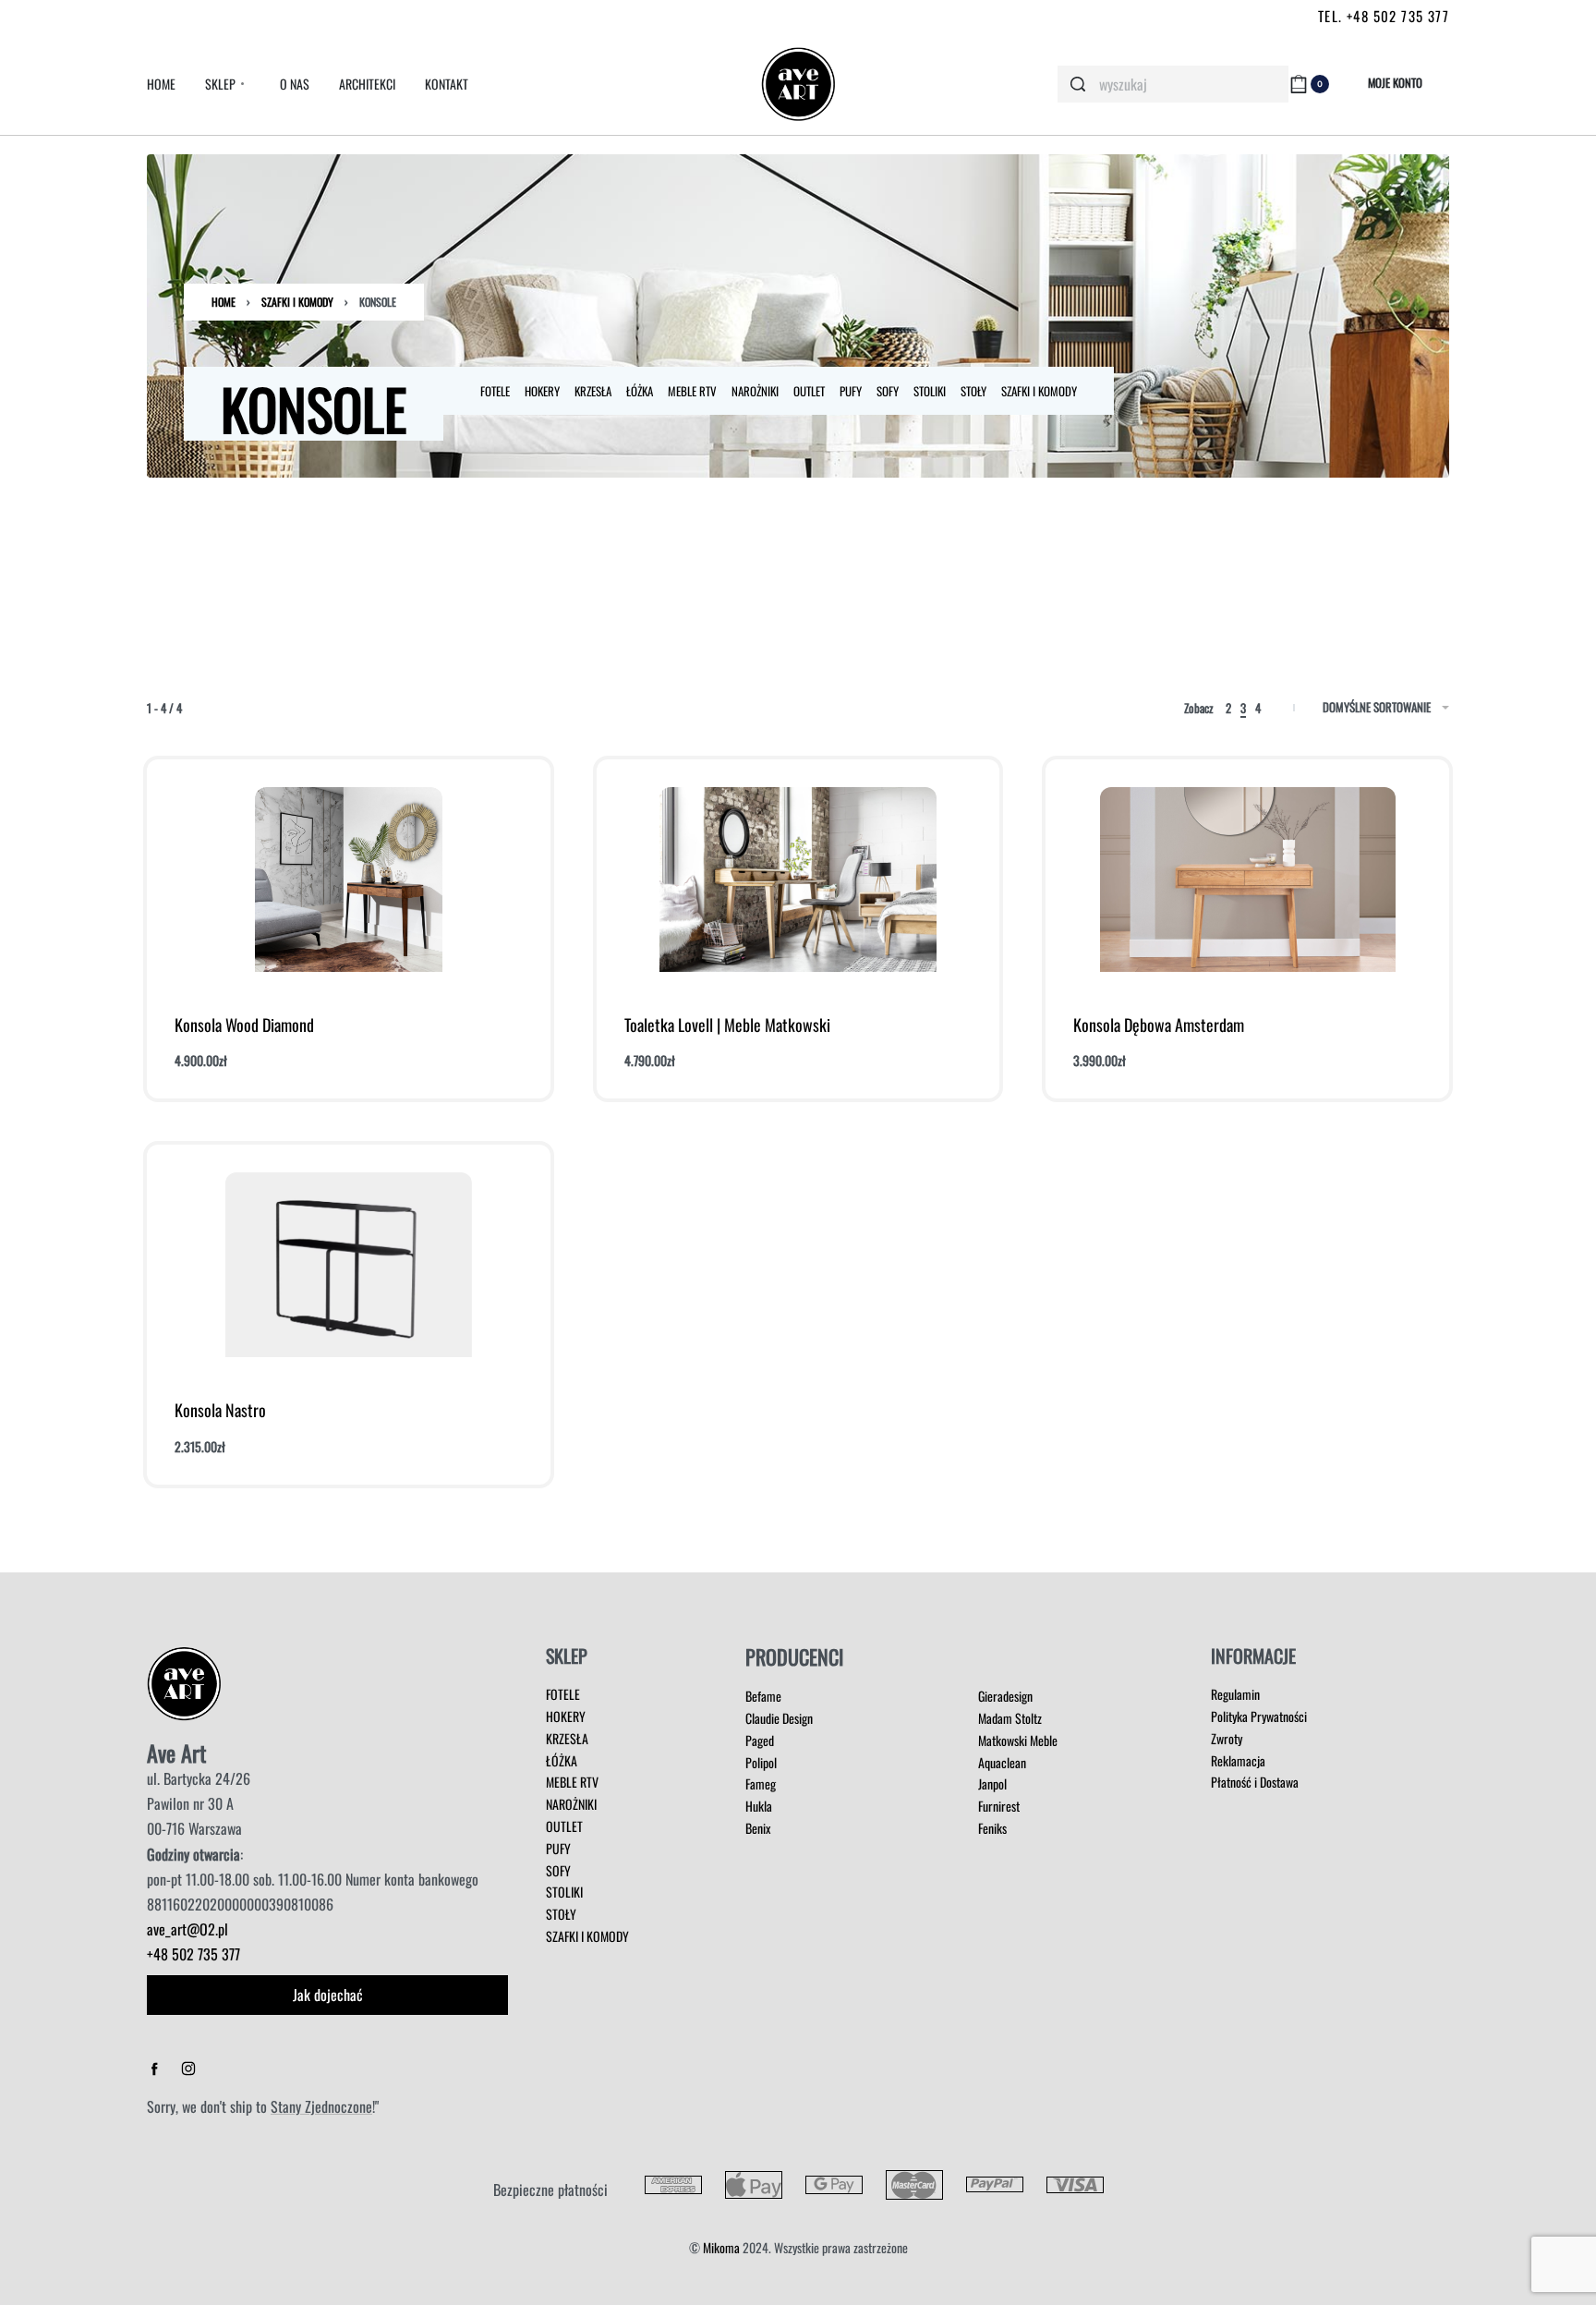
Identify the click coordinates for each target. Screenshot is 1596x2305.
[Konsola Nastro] (349, 1265)
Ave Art (176, 1753)
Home (224, 302)
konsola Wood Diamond (244, 1025)
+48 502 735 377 (193, 1954)
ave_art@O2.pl (187, 1929)
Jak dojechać (328, 1995)
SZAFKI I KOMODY (297, 302)
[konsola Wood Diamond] (349, 880)
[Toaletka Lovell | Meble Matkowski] (798, 880)
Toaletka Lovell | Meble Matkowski (727, 1025)
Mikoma (721, 2247)
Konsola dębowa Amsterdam (1159, 1025)
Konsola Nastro (220, 1410)
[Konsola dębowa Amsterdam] (1248, 880)
